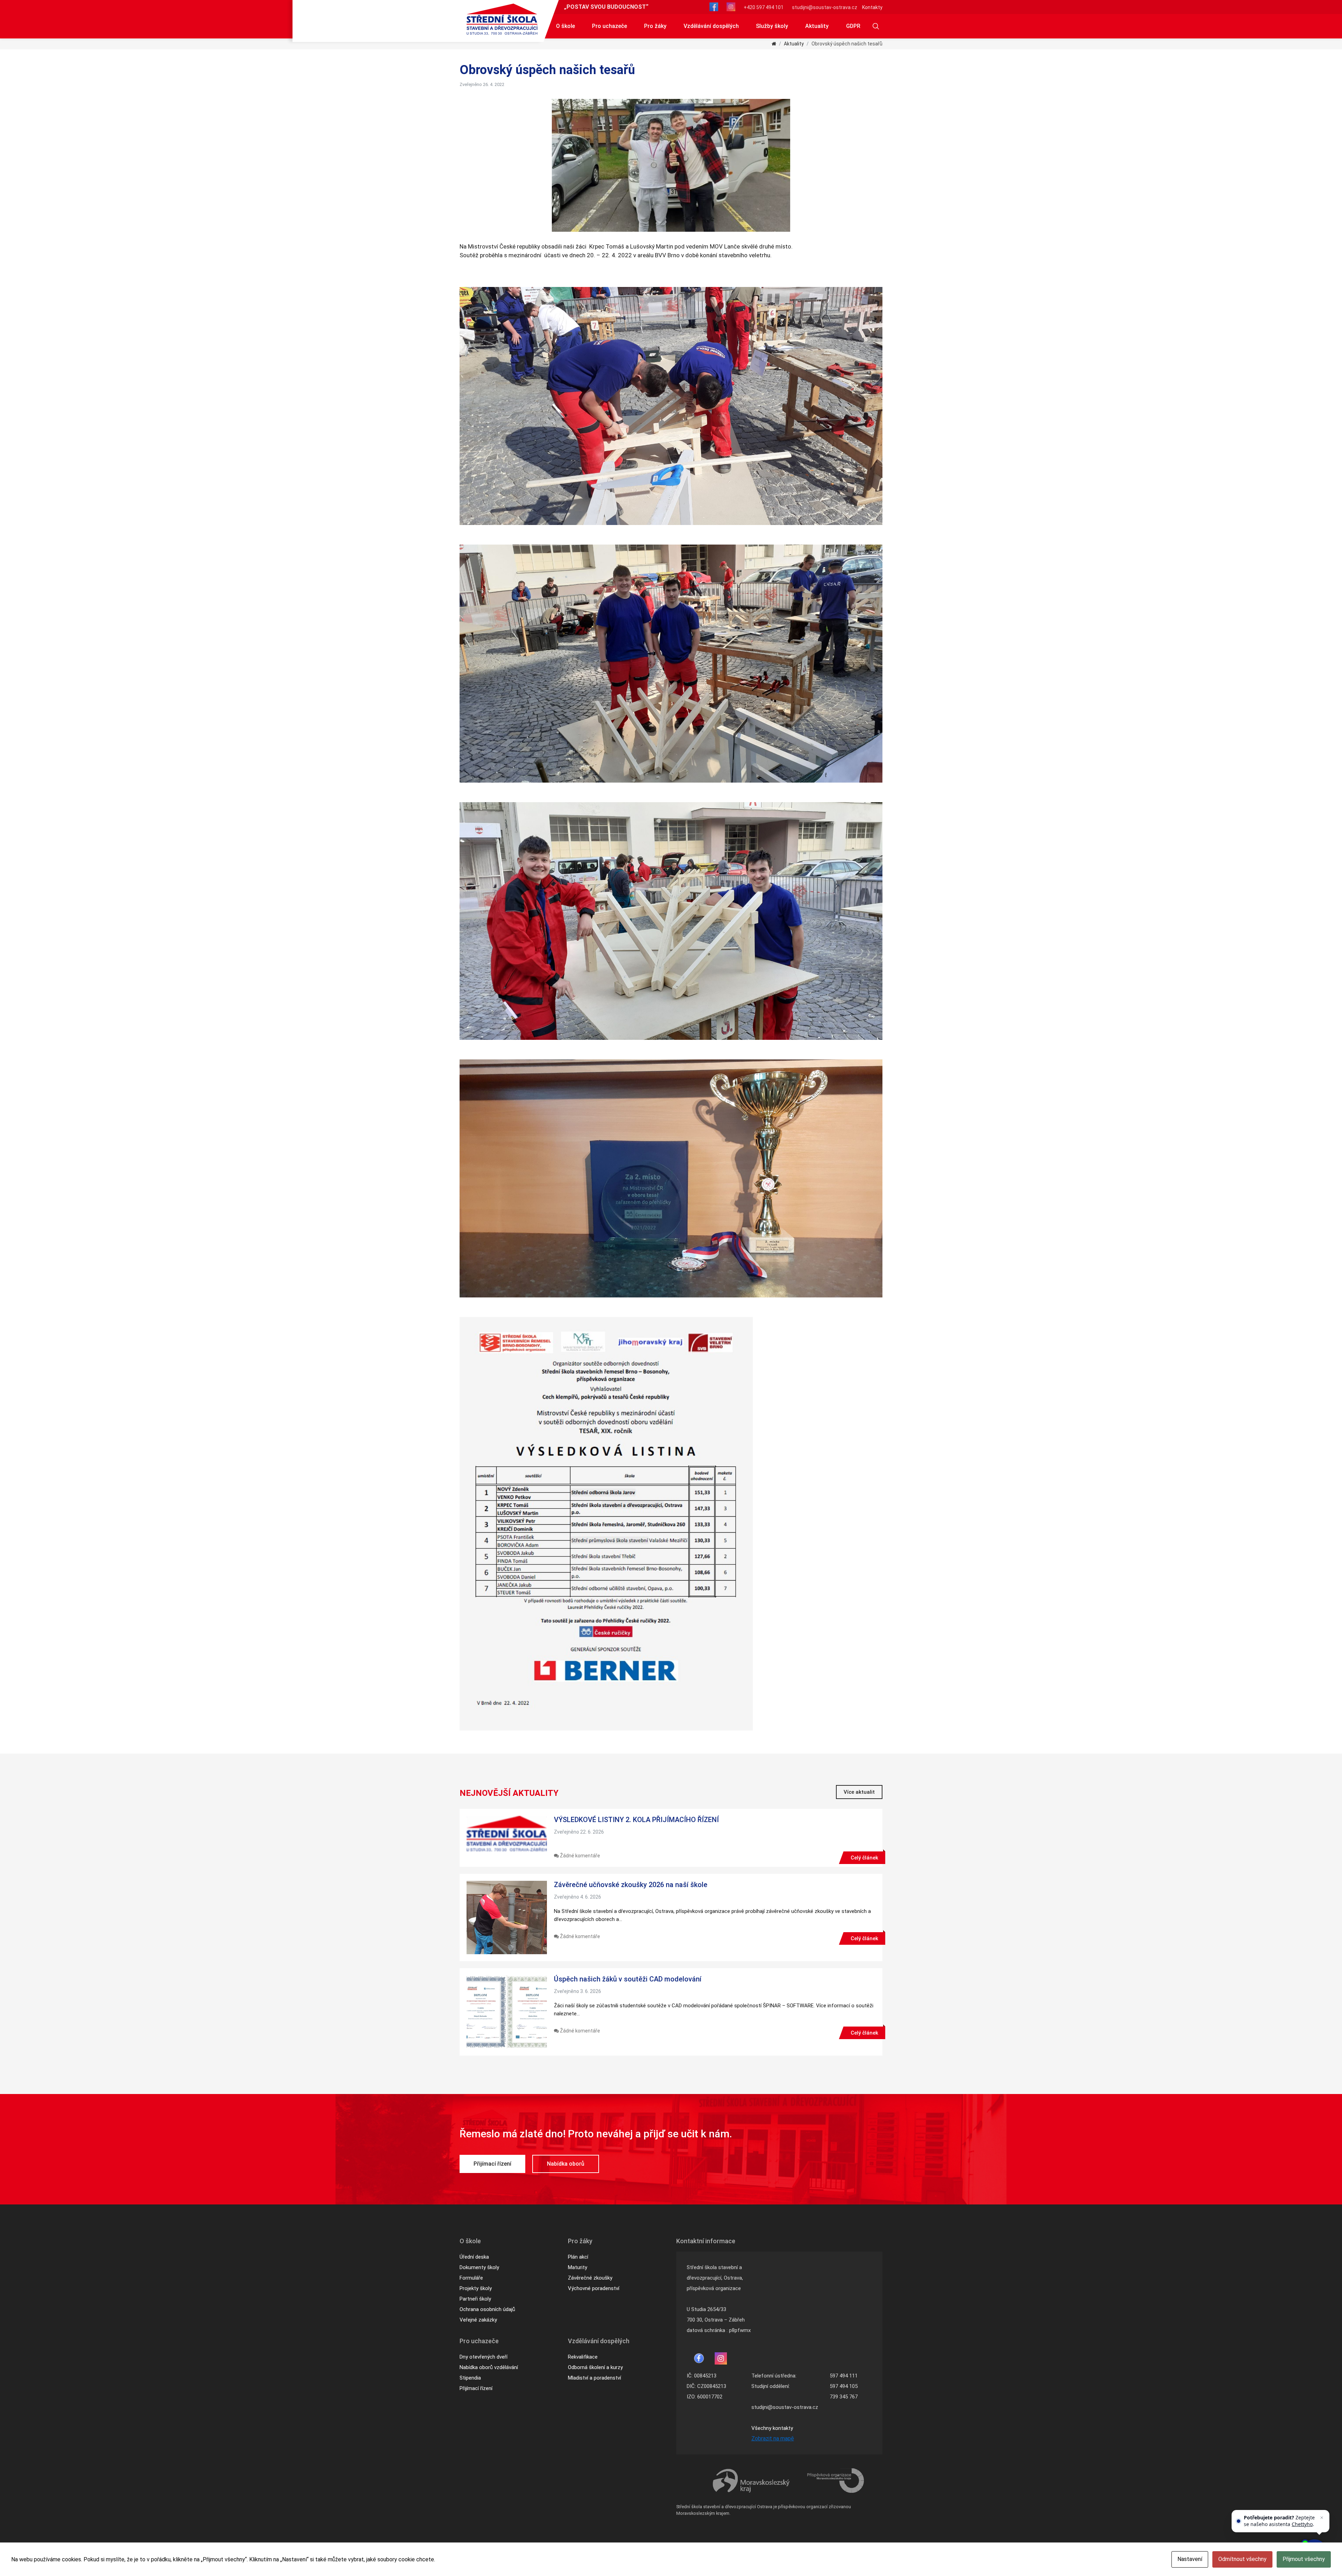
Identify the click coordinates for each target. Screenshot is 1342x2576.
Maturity (578, 2267)
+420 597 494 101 (764, 7)
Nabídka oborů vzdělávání (489, 2367)
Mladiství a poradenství (594, 2378)
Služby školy (772, 26)
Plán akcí (578, 2257)
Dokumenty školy (479, 2267)
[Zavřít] (1322, 2518)
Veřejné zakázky (478, 2320)
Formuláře (471, 2278)
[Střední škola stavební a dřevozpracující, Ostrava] (502, 19)
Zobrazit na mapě (773, 2438)
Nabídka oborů (566, 2164)
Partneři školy (475, 2299)
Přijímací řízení (492, 2164)
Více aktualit (859, 1792)
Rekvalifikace (583, 2357)
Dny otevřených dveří (484, 2357)
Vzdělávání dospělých (711, 26)
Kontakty (872, 7)
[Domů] (774, 44)
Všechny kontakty (772, 2428)
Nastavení (1190, 2559)
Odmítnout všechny (1242, 2559)
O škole (565, 26)
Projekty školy (476, 2288)
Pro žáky (655, 26)
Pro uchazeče (609, 26)
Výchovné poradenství (594, 2288)
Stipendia (470, 2378)
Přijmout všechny (1304, 2559)
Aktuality (817, 26)
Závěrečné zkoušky (590, 2278)
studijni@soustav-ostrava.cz (825, 7)
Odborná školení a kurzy (595, 2367)
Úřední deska (474, 2257)
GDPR (853, 26)
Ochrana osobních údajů (487, 2309)
